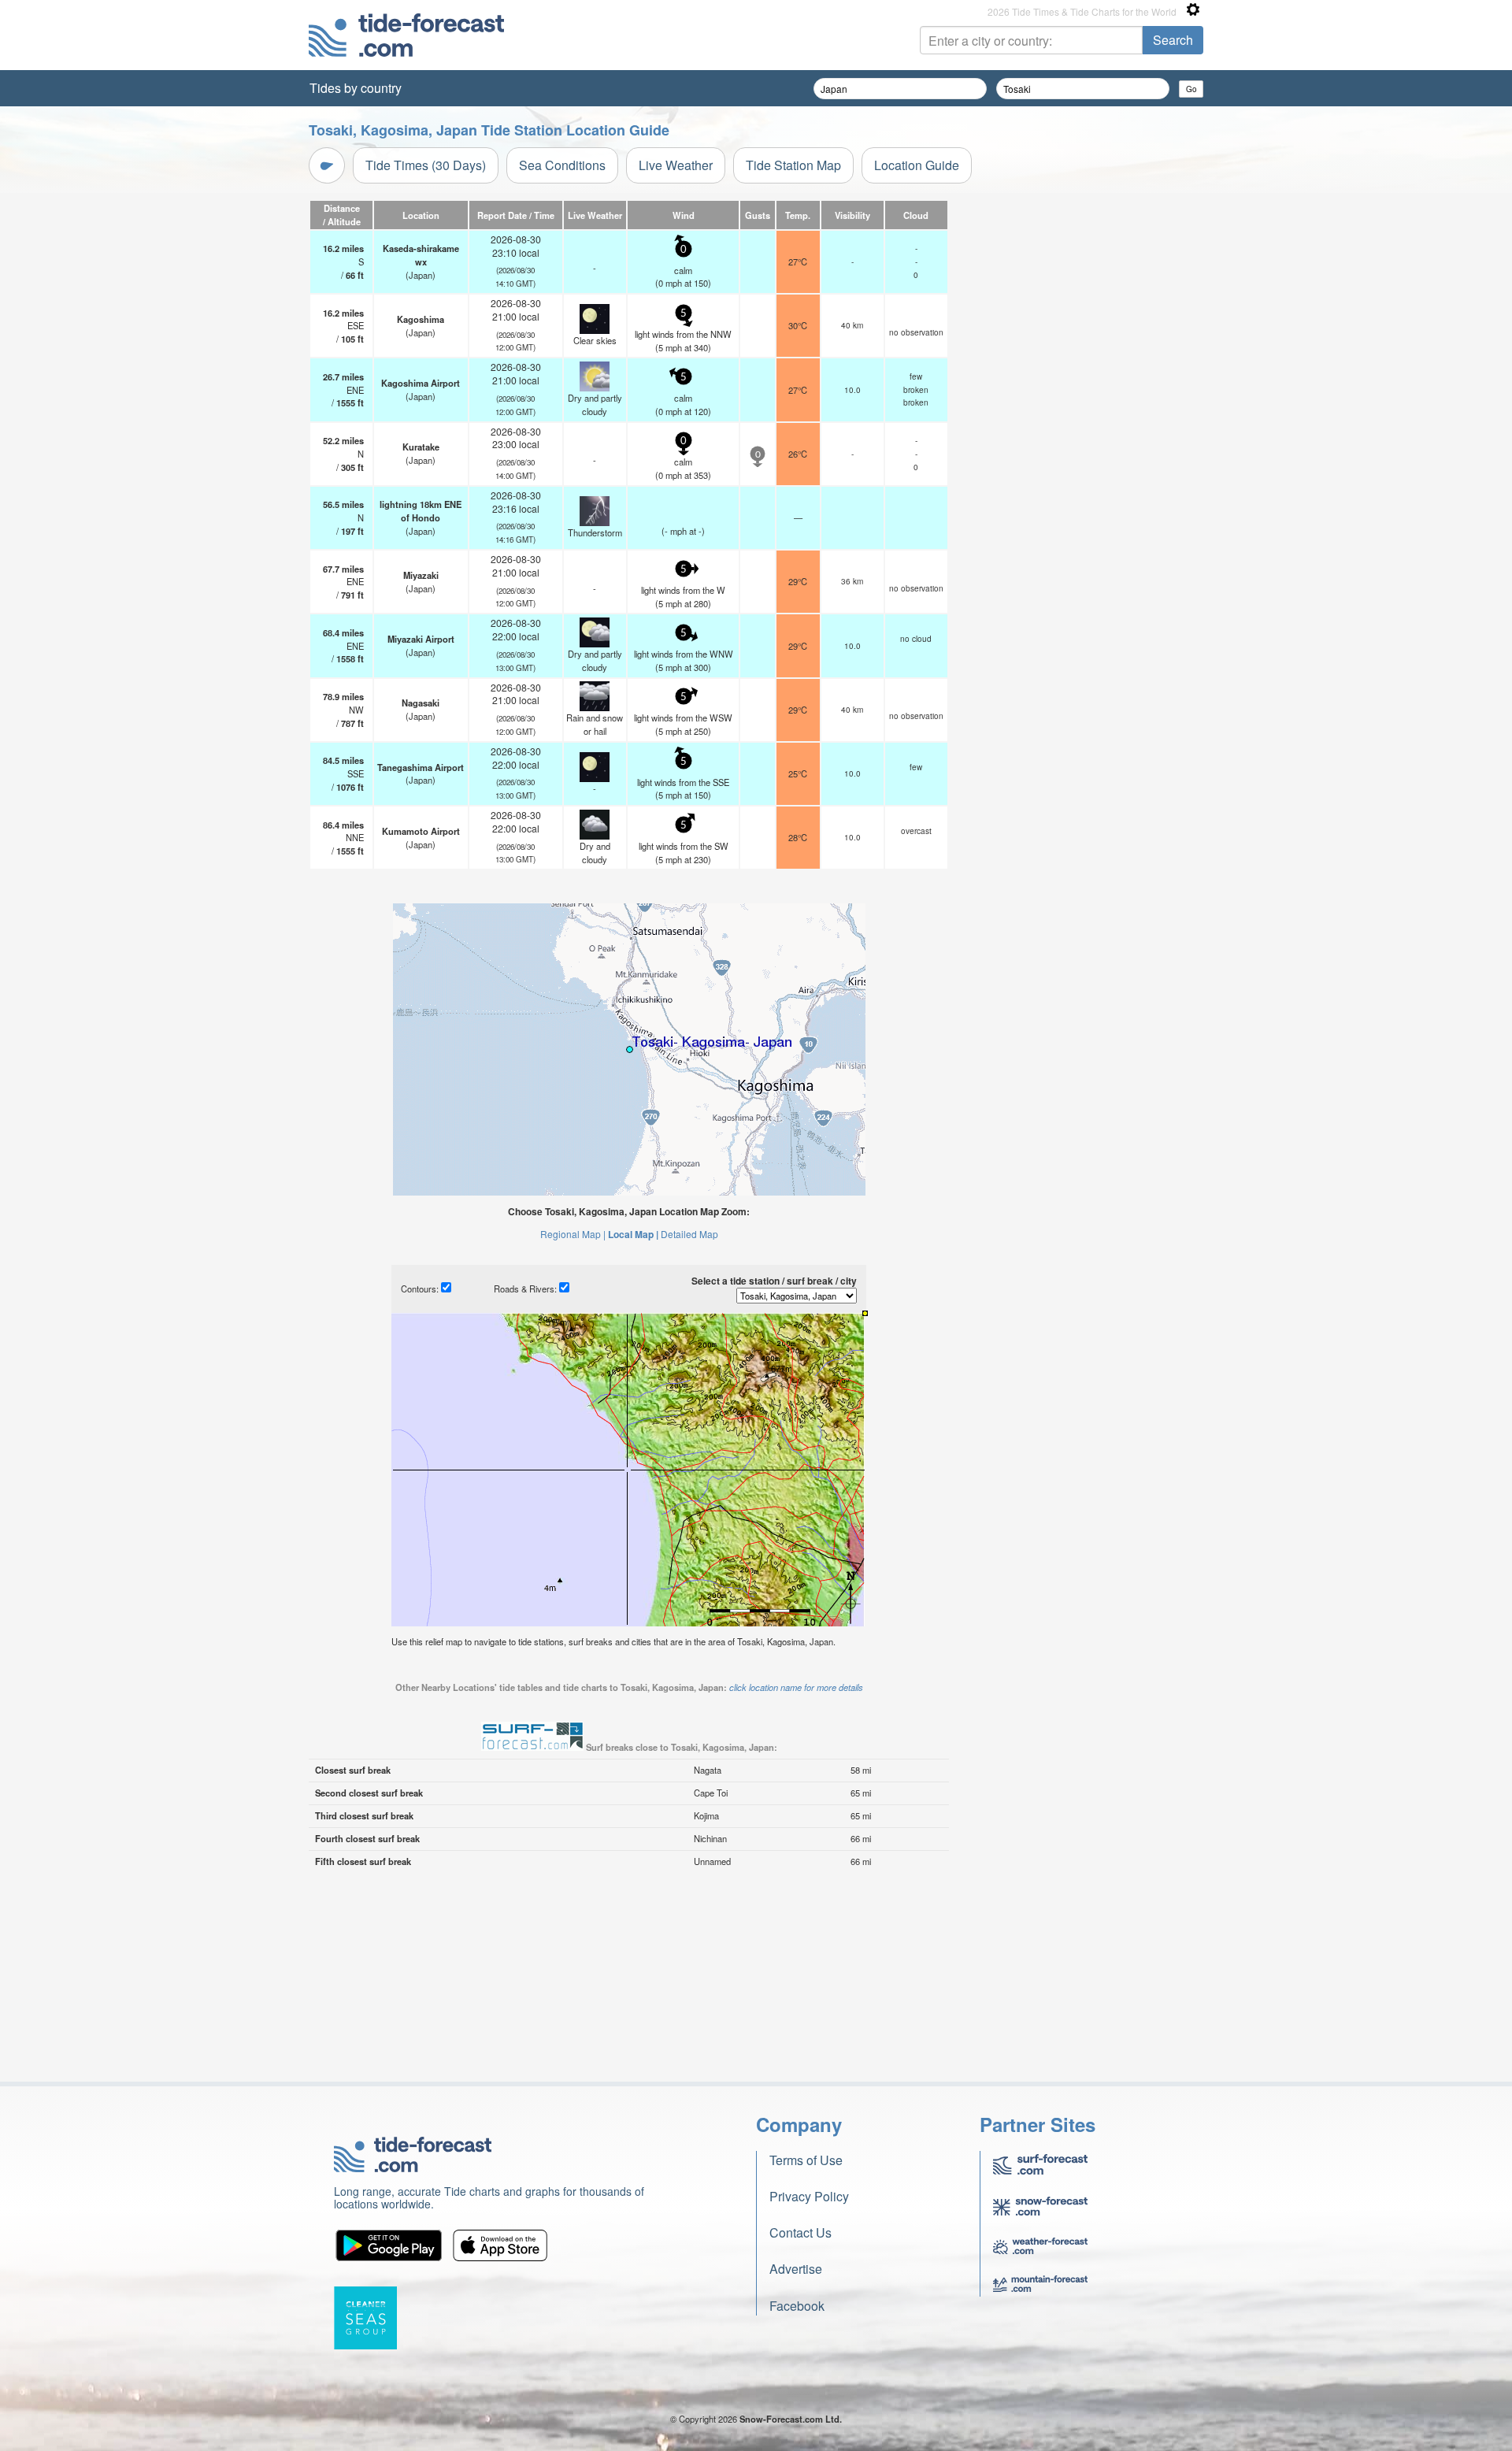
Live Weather (676, 165)
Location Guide (917, 165)
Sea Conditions (562, 165)
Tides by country (356, 88)
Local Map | (633, 1234)
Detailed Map (689, 1234)
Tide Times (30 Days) (426, 165)
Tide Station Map (793, 165)
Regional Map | (573, 1234)
